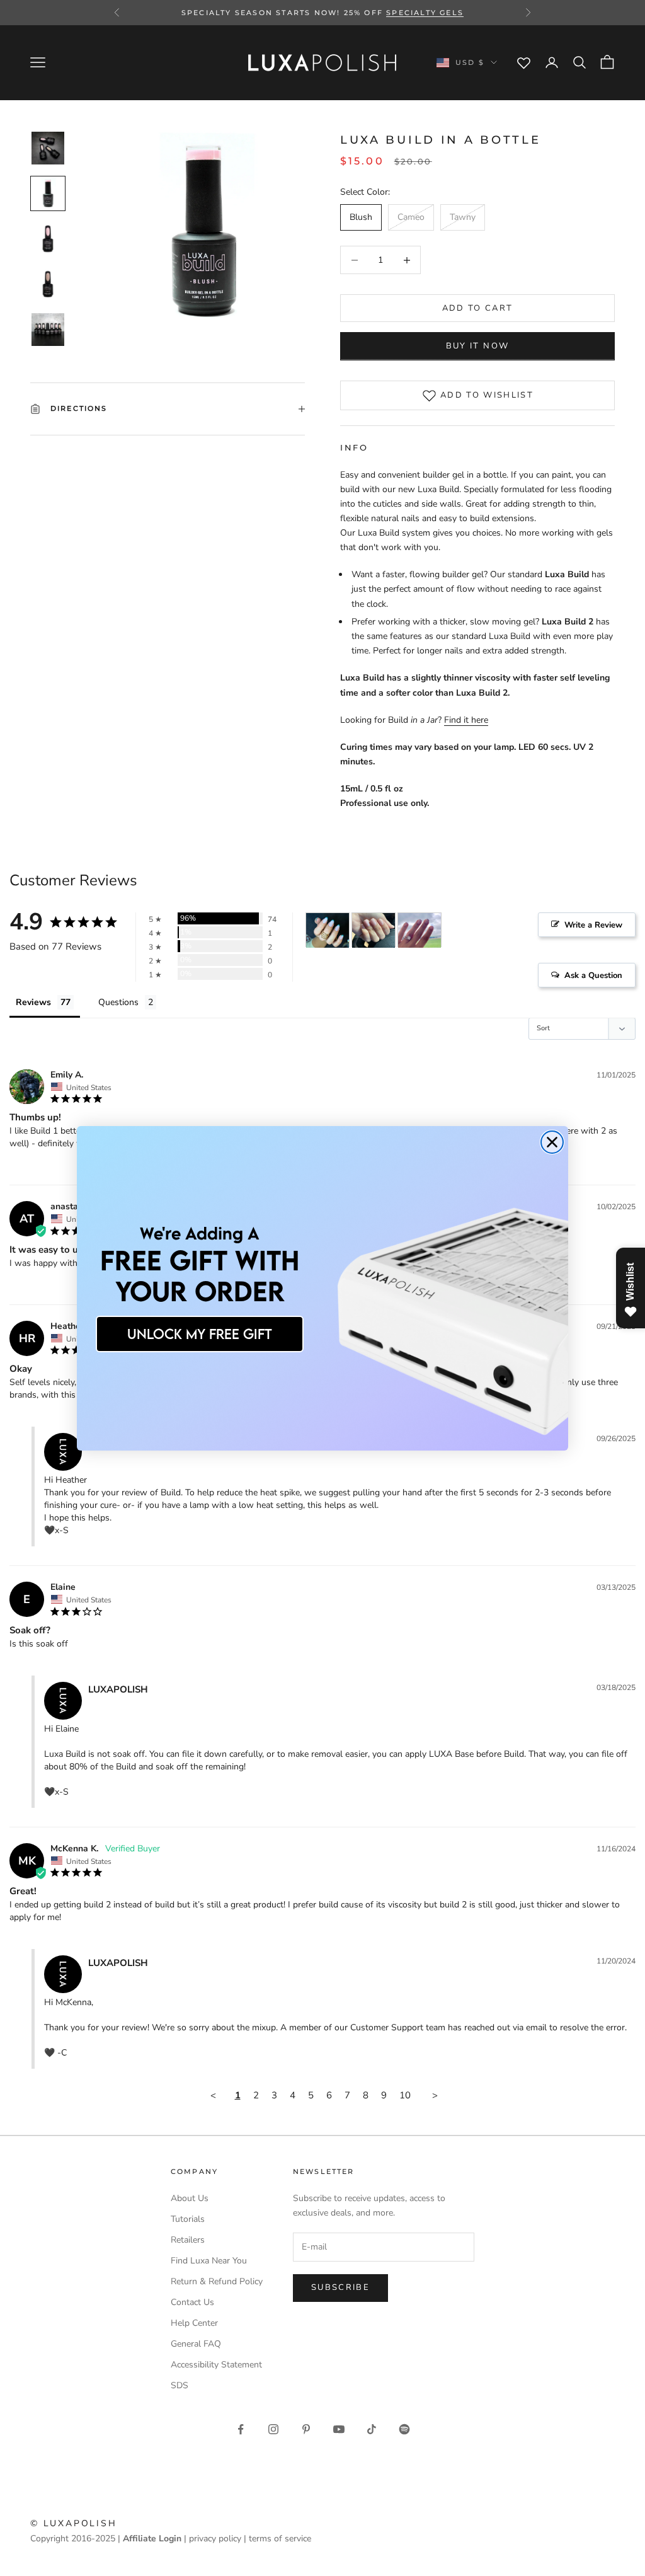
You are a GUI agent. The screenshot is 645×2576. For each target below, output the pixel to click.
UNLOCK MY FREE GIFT (200, 1334)
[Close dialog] (552, 1142)
